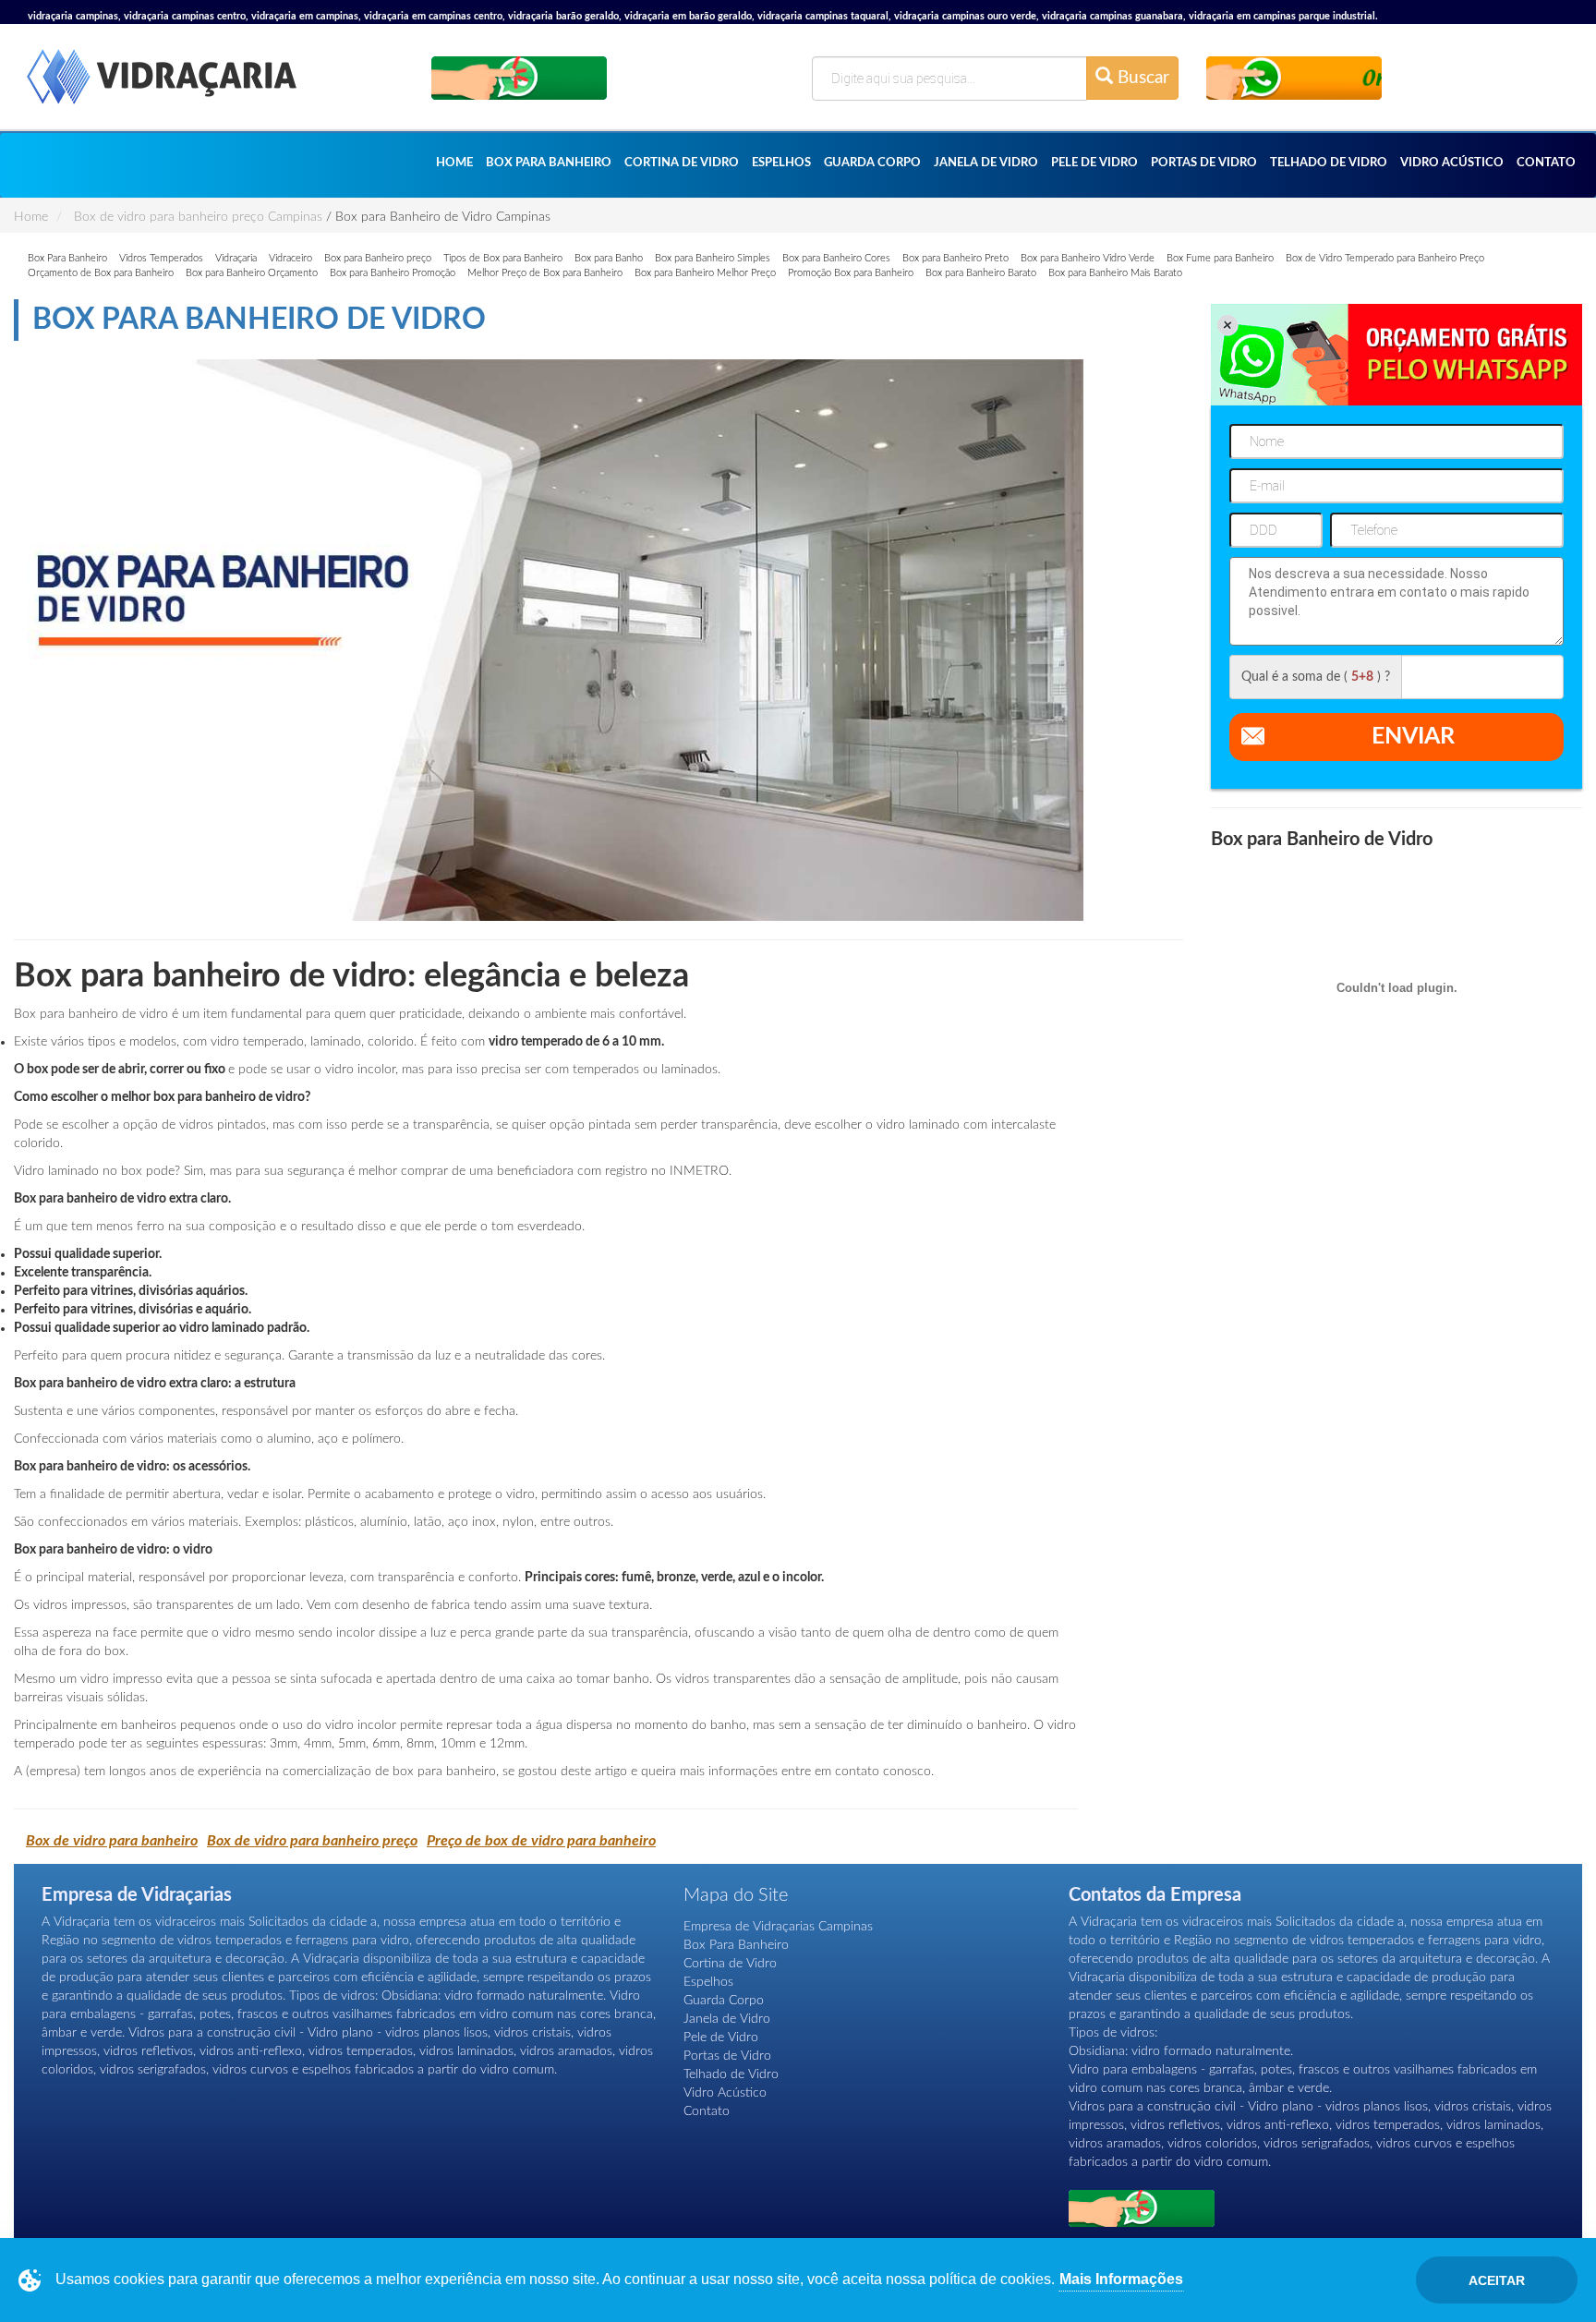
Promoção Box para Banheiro (851, 273)
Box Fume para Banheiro (1220, 258)
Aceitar (1497, 2280)
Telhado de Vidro (1329, 163)
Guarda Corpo (872, 163)
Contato (1546, 163)
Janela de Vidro (986, 163)
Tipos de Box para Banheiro (503, 258)
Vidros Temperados (161, 258)
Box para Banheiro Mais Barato (1115, 273)
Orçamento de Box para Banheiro (101, 273)
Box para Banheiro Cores (836, 258)
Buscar (1141, 78)
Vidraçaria (236, 258)
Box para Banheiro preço (378, 258)
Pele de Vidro (1094, 163)
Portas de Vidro (1204, 163)
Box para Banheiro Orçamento (252, 273)
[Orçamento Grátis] (519, 77)
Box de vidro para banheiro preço (312, 1841)
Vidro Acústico (1452, 163)
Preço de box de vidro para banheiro (541, 1841)
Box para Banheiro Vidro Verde (1088, 258)
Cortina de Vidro (682, 163)
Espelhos (781, 163)
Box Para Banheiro (549, 163)
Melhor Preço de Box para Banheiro (545, 273)
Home (454, 163)
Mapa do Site (736, 1895)
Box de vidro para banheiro (112, 1841)
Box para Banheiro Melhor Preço (705, 273)
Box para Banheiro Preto (955, 258)
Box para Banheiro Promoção (393, 273)
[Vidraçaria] (162, 87)
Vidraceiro (290, 258)
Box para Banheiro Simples (713, 258)
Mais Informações (1121, 2279)
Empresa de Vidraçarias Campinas (778, 1927)
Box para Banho (609, 258)
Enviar (1413, 737)
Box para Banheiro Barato (981, 273)
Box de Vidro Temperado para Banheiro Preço (1385, 258)
